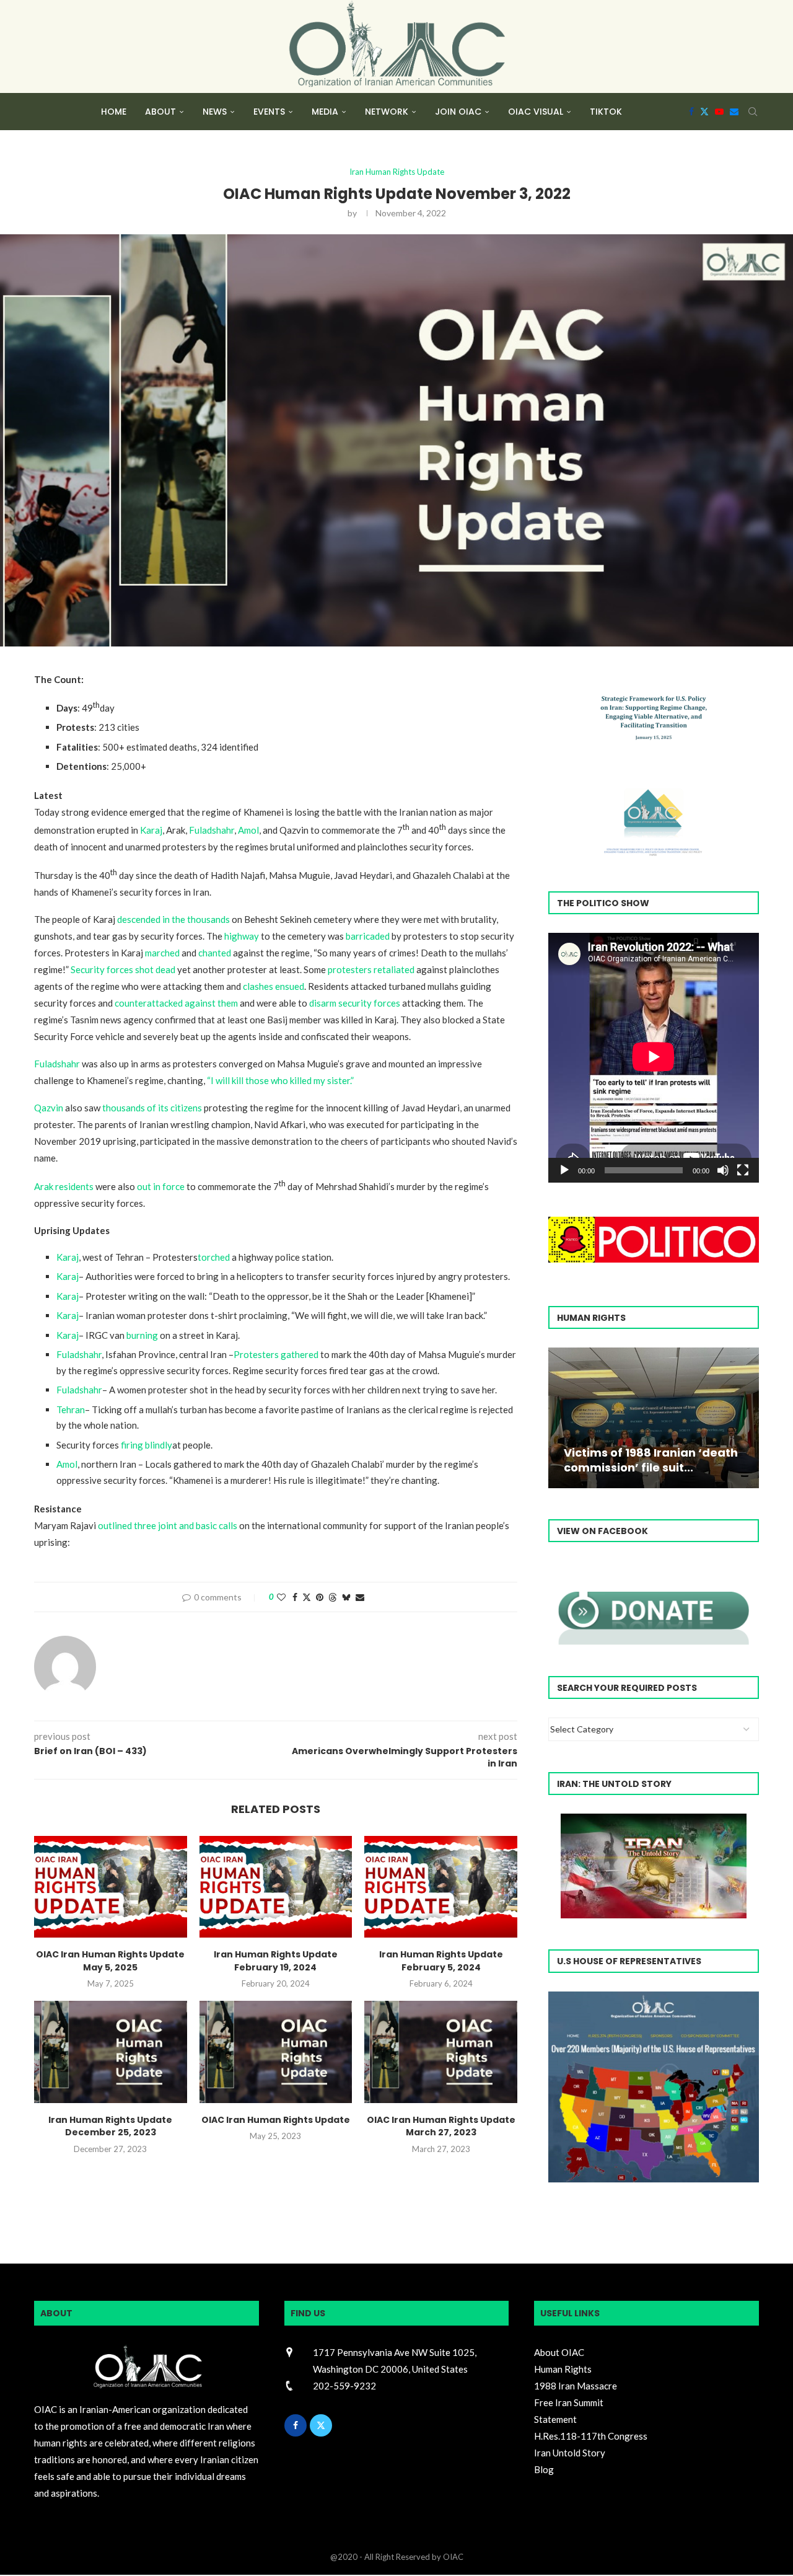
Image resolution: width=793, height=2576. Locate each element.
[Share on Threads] (333, 1597)
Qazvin (49, 1108)
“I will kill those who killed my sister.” (280, 1080)
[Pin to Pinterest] (320, 1597)
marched (162, 953)
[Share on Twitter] (307, 1597)
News (215, 112)
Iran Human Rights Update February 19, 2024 (276, 1961)
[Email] (734, 112)
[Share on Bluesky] (346, 1597)
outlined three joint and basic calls (168, 1525)
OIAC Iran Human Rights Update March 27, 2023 (441, 2126)
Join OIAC (458, 112)
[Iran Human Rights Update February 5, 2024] (441, 1887)
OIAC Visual (536, 112)
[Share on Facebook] (295, 1597)
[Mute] (723, 1170)
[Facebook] (691, 112)
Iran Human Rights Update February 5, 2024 (441, 1961)
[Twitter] (704, 112)
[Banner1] (654, 2087)
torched (214, 1257)
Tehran (71, 1409)
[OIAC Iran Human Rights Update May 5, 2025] (111, 1887)
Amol (248, 830)
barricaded (368, 936)
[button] (559, 1418)
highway (242, 936)
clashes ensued (274, 986)
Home (114, 112)
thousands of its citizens (152, 1108)
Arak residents (64, 1186)
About (160, 112)
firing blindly (147, 1445)
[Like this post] (281, 1597)
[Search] (753, 112)
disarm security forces (355, 1003)
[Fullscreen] (743, 1170)
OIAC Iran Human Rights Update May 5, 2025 (110, 1961)
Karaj (151, 830)
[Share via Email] (360, 1597)
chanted (215, 953)
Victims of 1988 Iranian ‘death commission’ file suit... (651, 1460)
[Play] (564, 1170)
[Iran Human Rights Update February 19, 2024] (276, 1887)
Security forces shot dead (123, 969)
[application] (654, 1058)
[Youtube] (719, 112)
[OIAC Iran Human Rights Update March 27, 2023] (441, 2052)
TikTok (606, 112)
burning (142, 1335)
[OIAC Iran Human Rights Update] (276, 2052)
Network (387, 112)
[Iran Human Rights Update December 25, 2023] (111, 2052)
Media (325, 112)
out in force (161, 1186)
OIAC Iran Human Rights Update (276, 2120)
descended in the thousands (173, 919)
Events (269, 112)
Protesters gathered (276, 1354)
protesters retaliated (371, 969)
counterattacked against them (176, 1003)
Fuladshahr (212, 830)
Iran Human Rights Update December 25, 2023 (110, 2126)
